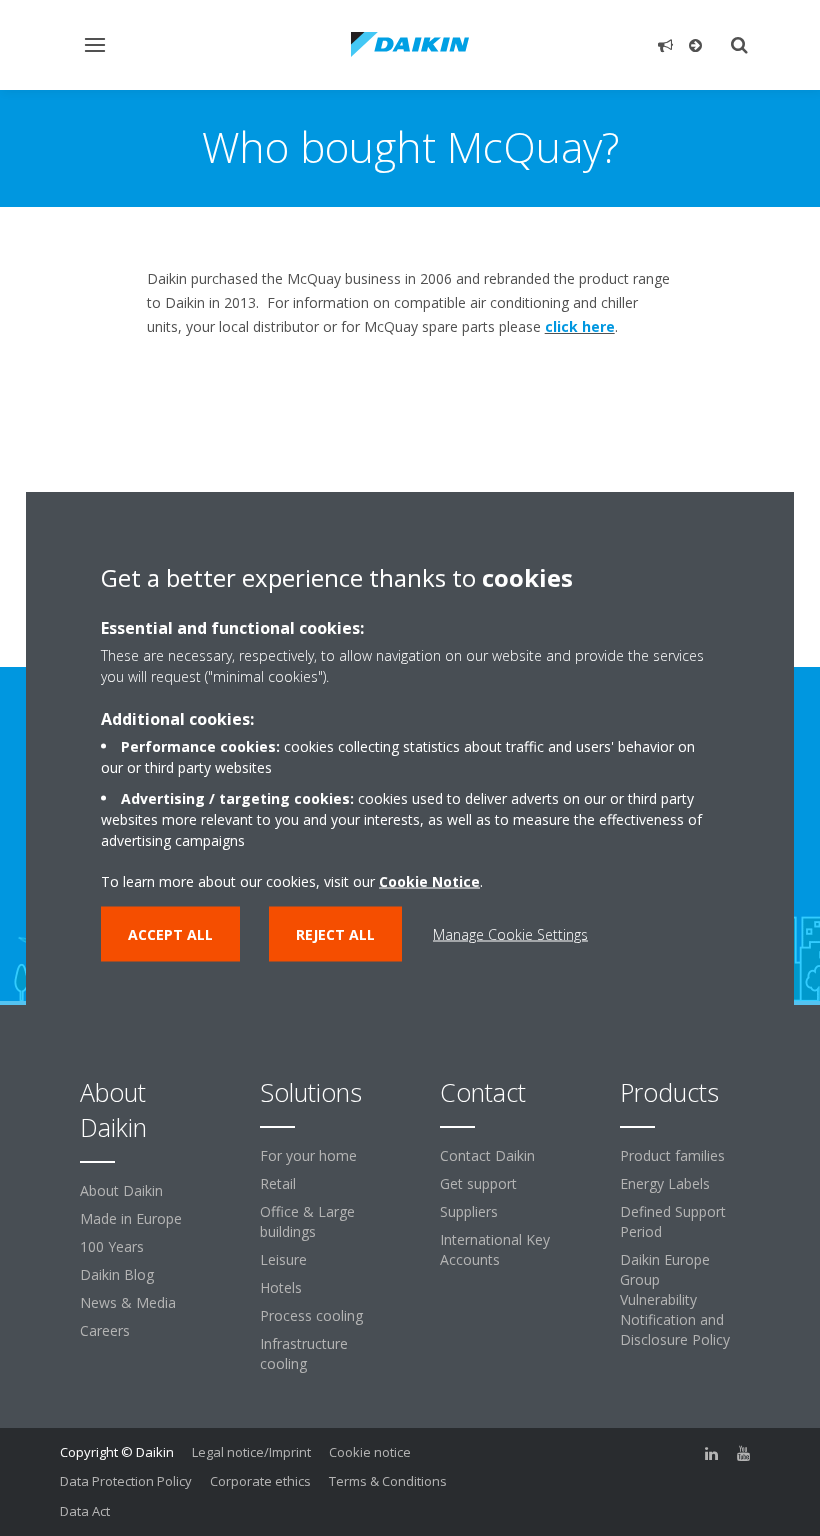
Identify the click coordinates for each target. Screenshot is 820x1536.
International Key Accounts (495, 1249)
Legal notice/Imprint (251, 1452)
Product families (672, 1155)
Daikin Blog (117, 1274)
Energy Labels (665, 1183)
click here (580, 326)
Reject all (335, 934)
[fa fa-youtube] (744, 1454)
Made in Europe (131, 1218)
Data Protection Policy (126, 1481)
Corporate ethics (260, 1481)
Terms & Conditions (388, 1481)
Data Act (85, 1511)
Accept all (170, 934)
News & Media (128, 1302)
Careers (105, 1330)
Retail (278, 1183)
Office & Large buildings (307, 1221)
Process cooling (311, 1315)
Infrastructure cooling (304, 1353)
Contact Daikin (487, 1155)
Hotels (281, 1287)
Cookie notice (370, 1452)
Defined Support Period (673, 1221)
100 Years (112, 1246)
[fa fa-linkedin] (712, 1454)
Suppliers (469, 1211)
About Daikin (121, 1190)
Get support (478, 1183)
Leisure (283, 1259)
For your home (308, 1155)
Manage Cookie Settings (510, 934)
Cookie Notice (429, 881)
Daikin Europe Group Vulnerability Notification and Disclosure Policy (675, 1299)
